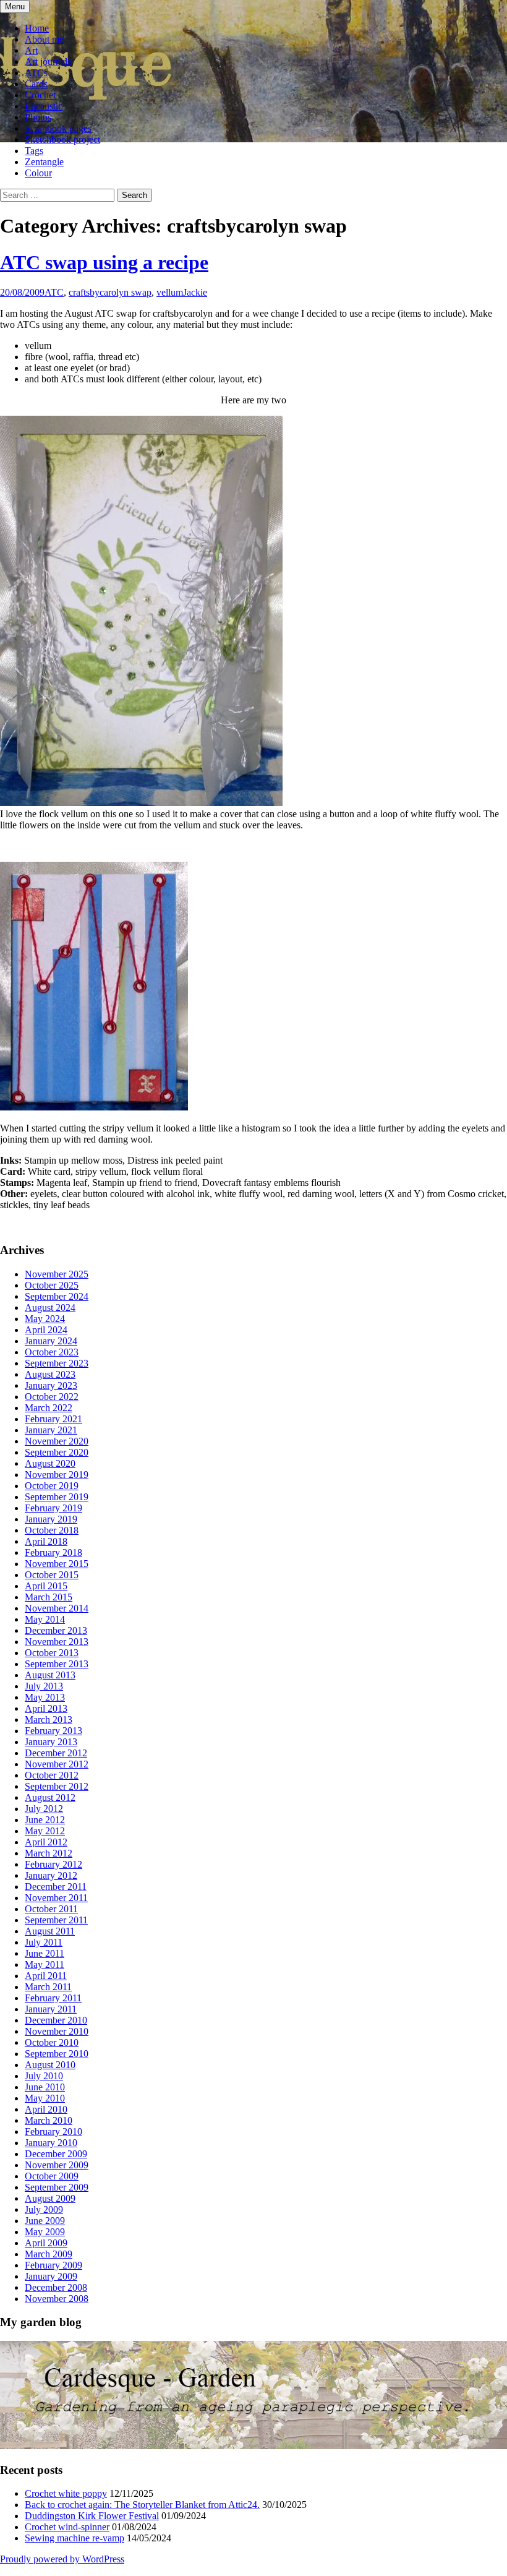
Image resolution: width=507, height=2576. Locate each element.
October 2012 (52, 1775)
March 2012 (49, 1853)
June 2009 (45, 2221)
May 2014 (45, 1619)
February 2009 (53, 2265)
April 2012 (46, 1842)
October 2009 (52, 2176)
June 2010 (45, 2087)
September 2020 (57, 1452)
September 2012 (57, 1786)
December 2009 (56, 2154)
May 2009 (45, 2232)
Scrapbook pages (58, 128)
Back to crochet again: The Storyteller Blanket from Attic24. (142, 2505)
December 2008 (56, 2287)
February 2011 (53, 1998)
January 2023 (51, 1385)
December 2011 (56, 1887)
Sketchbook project (62, 140)
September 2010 (57, 2054)
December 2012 (56, 1753)
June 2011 (45, 1953)
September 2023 (57, 1363)
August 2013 (50, 1675)
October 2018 (52, 1530)
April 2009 (46, 2243)
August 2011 (50, 1931)
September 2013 (57, 1664)
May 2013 (45, 1697)
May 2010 (45, 2098)
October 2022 (52, 1397)
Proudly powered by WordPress (62, 2559)
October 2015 (52, 1575)
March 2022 (49, 1408)
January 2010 (51, 2143)
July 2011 (44, 1942)
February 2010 (53, 2132)
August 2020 (50, 1463)
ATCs (36, 73)
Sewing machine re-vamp (75, 2538)
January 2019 (51, 1519)
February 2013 (53, 1731)
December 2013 (56, 1630)
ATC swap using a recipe (104, 262)
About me (44, 39)
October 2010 (52, 2042)
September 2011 (56, 1920)
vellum (170, 292)
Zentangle (44, 162)
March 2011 (48, 1987)
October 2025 (52, 1285)
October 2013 (52, 1653)
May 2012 (45, 1831)
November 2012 (57, 1764)
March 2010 (49, 2120)
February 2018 (53, 1552)
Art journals (48, 62)
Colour (38, 173)
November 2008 (57, 2299)
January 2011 (51, 2009)
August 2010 (50, 2065)
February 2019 (53, 1508)
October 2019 (52, 1486)
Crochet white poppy (66, 2493)
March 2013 (49, 1719)
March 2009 (49, 2254)
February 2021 (53, 1419)
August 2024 (50, 1307)
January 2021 (51, 1430)
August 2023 (50, 1374)
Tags (34, 151)
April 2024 (46, 1330)
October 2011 (51, 1909)
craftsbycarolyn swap (110, 292)
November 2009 (57, 2165)
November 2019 (57, 1475)
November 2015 (57, 1564)
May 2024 (45, 1319)
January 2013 (51, 1742)
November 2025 (57, 1274)
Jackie (195, 292)
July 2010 (44, 2076)
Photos (38, 117)
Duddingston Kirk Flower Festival (92, 2516)
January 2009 (51, 2276)
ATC (54, 292)
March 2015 (49, 1597)
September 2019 (57, 1497)
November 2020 (57, 1441)
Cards (36, 84)
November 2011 (56, 1898)
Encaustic (44, 106)
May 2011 (45, 1964)
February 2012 (53, 1864)
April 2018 (46, 1541)
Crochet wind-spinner (67, 2527)
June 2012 (45, 1820)
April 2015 (46, 1586)
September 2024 (57, 1296)
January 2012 (51, 1875)
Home (37, 28)
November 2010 (57, 2031)
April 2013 (46, 1708)
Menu (15, 6)
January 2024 (51, 1341)
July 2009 (44, 2209)
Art (31, 50)
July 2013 (44, 1686)
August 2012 (50, 1797)
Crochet (40, 95)
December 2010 (56, 2020)
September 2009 (57, 2187)
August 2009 (50, 2198)
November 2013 (57, 1642)
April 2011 (46, 1976)
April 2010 (46, 2109)
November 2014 (57, 1608)
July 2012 (44, 1809)
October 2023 (52, 1352)
